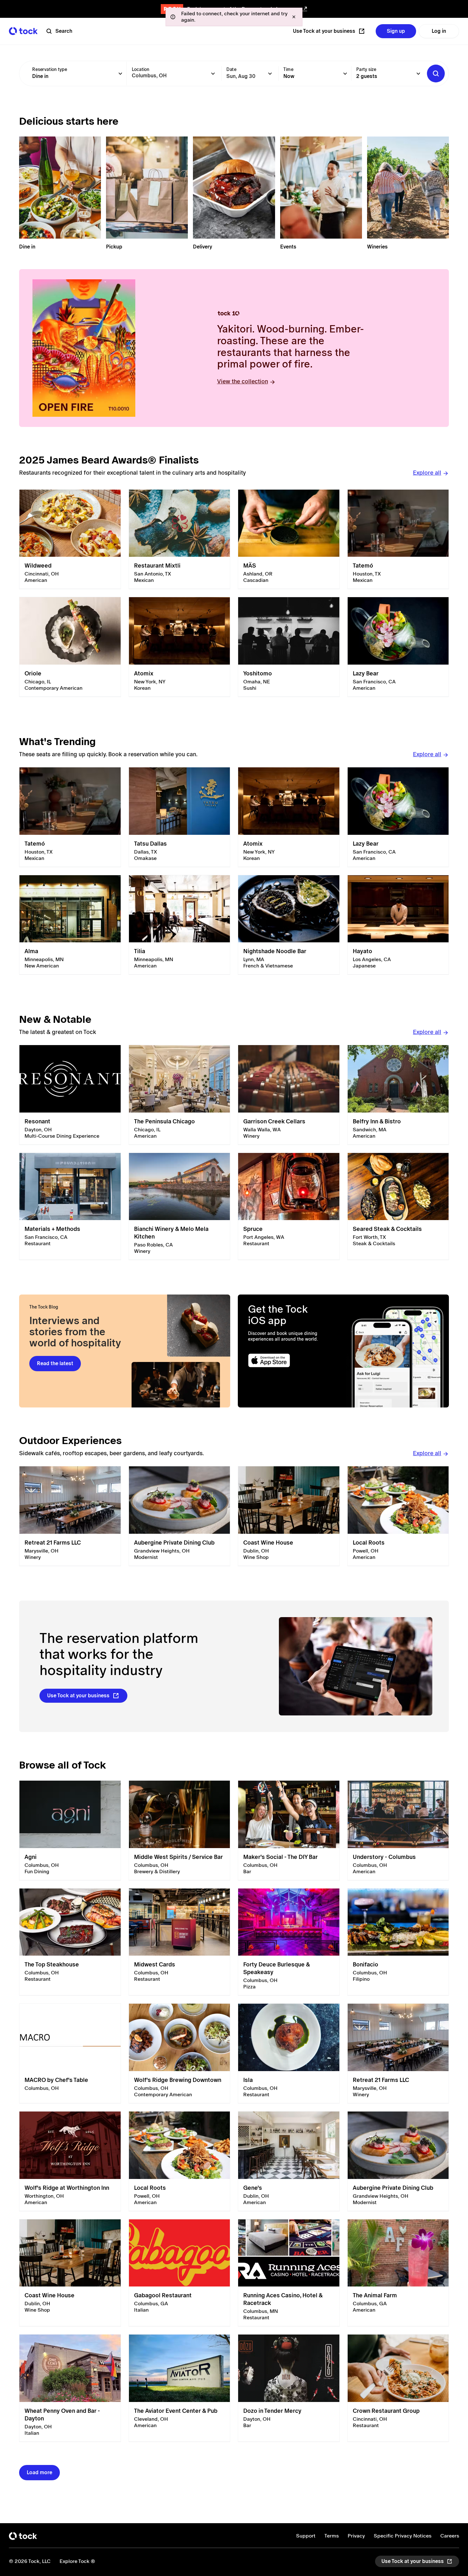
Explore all (427, 473)
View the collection (243, 381)
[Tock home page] (23, 31)
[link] (70, 539)
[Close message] (294, 17)
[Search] (436, 73)
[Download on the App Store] (290, 1361)
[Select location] (213, 73)
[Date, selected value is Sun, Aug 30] (270, 73)
